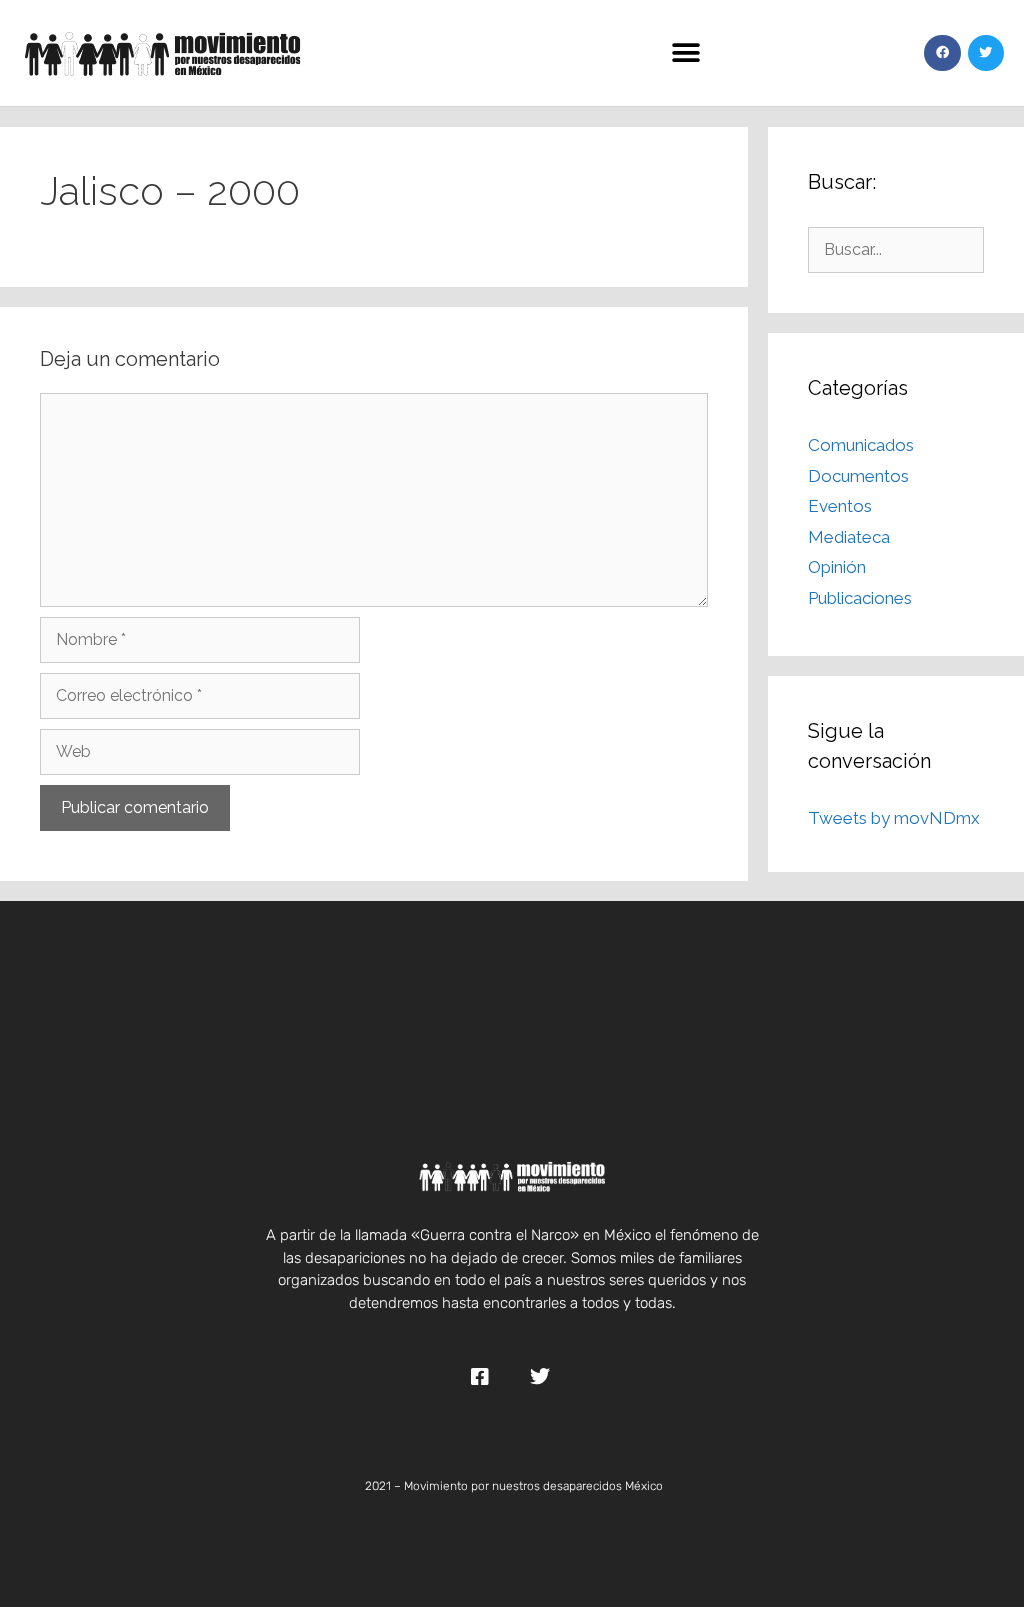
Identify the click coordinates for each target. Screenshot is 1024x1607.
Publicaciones (860, 598)
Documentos (858, 476)
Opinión (837, 567)
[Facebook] (942, 53)
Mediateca (849, 537)
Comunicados (861, 445)
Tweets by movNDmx (894, 818)
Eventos (840, 506)
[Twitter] (986, 53)
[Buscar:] (896, 249)
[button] (686, 53)
